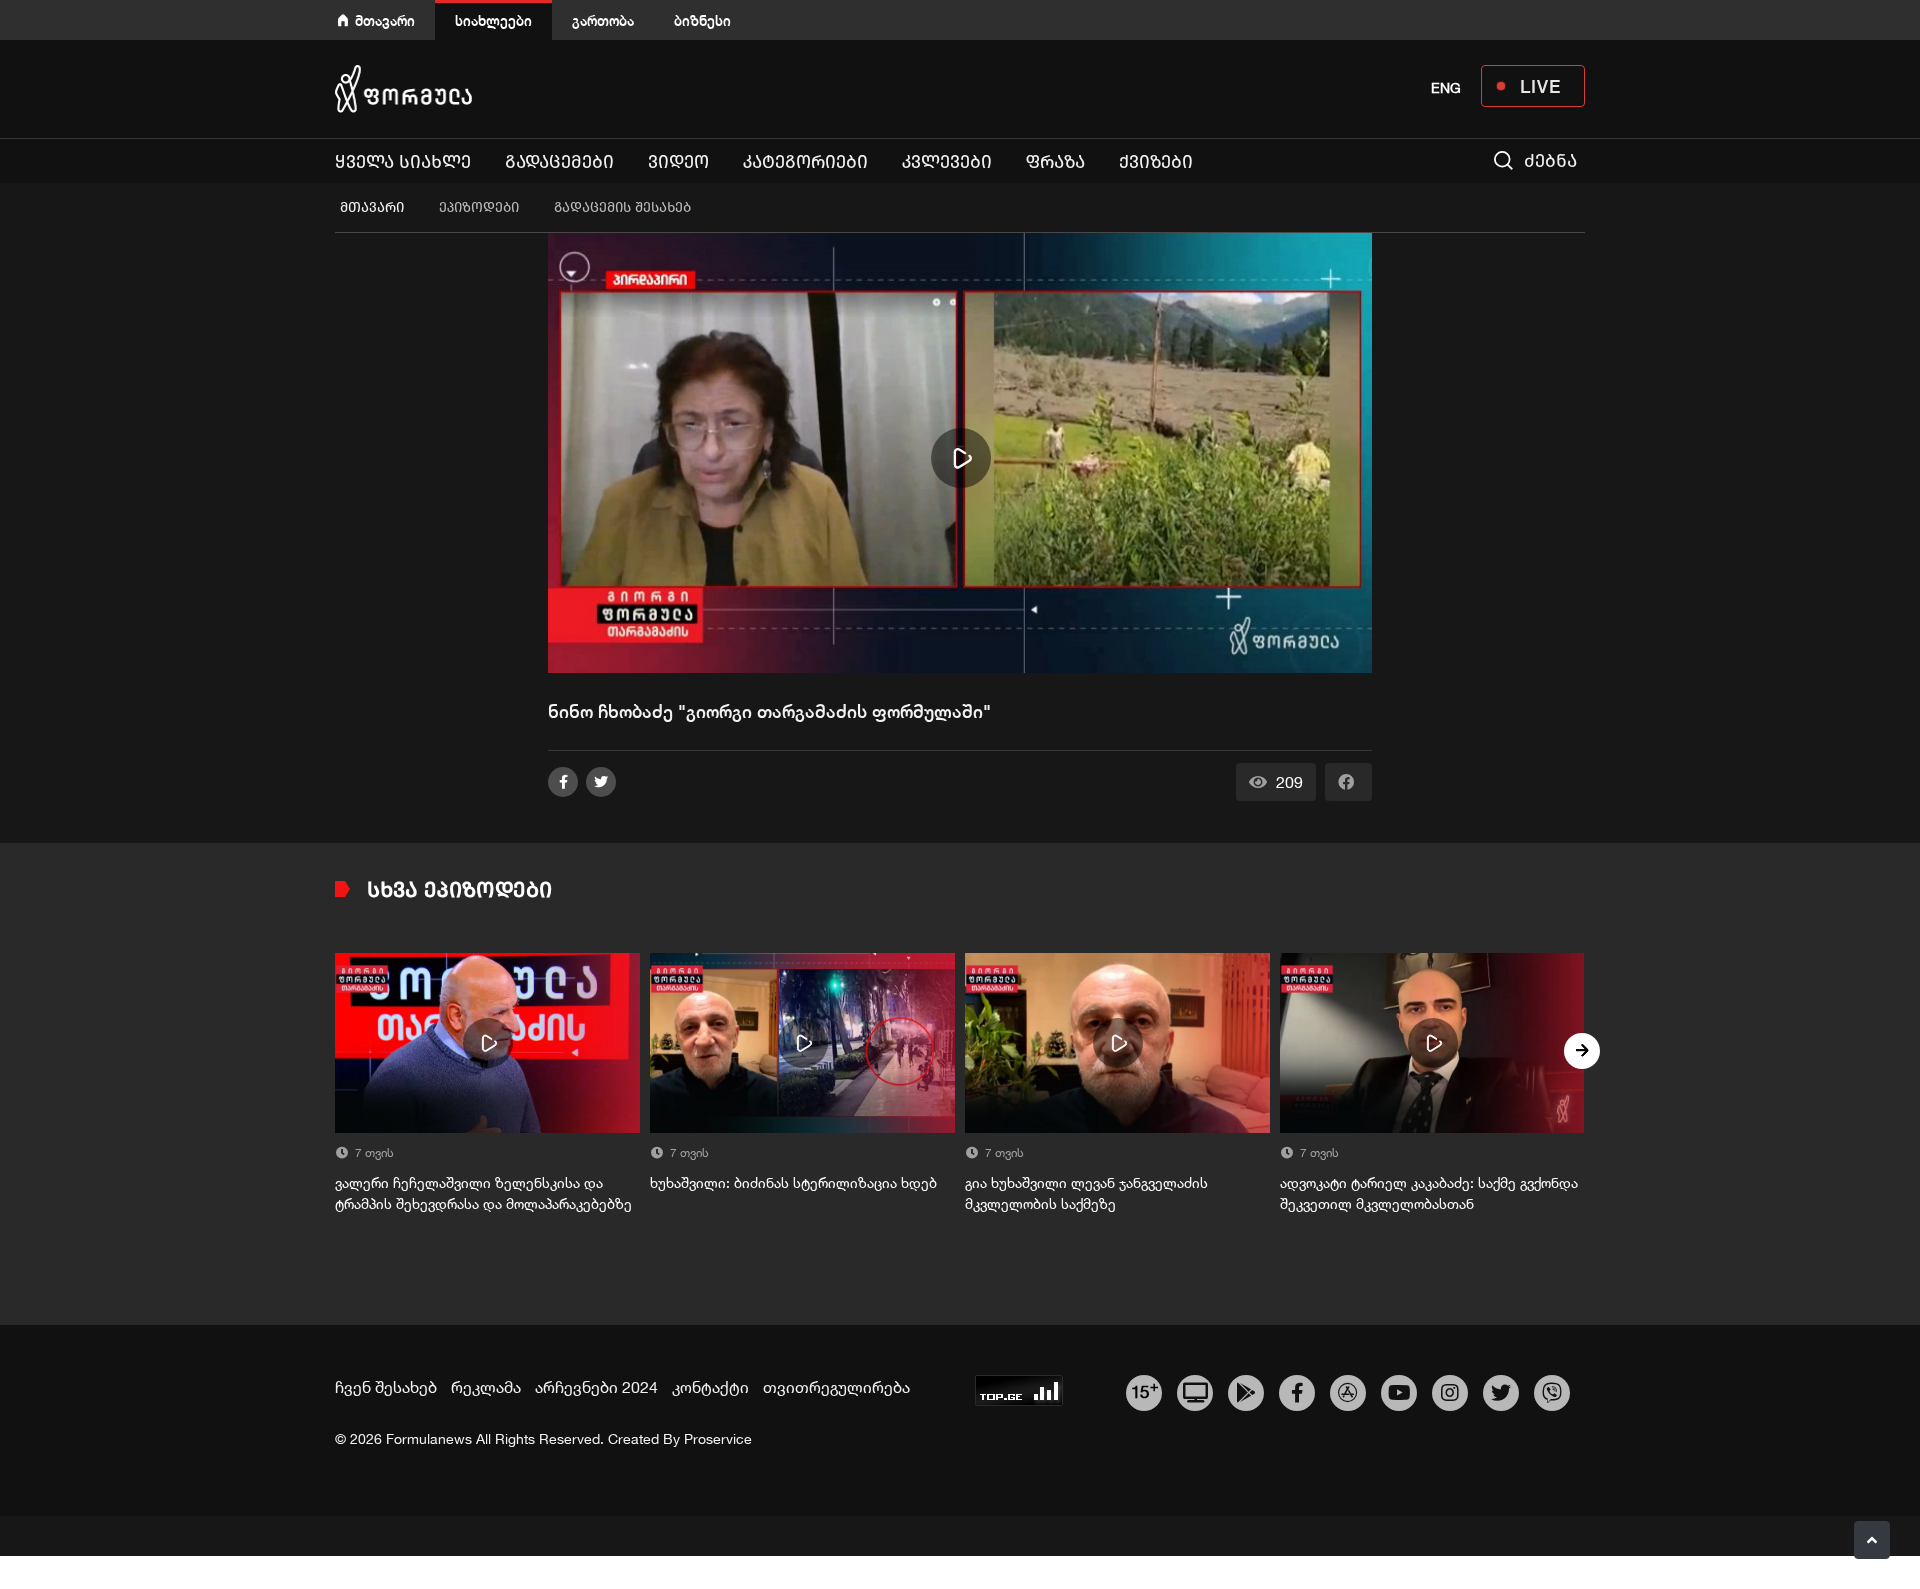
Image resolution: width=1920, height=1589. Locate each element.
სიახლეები (493, 20)
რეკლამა (486, 1387)
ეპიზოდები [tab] (479, 207)
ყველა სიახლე (403, 162)
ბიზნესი (702, 20)
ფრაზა (1055, 162)
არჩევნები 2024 (596, 1387)
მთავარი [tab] (372, 207)
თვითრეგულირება (836, 1387)
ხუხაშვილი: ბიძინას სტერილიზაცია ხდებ (793, 1183)
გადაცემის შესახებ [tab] (622, 207)
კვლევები (947, 162)
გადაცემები (559, 162)
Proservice (718, 1439)
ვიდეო (678, 162)
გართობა (603, 20)
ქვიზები (1156, 162)
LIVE (1540, 86)
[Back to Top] (1872, 1540)
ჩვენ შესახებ (386, 1387)
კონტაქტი (710, 1387)
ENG (1446, 88)
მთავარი (385, 20)
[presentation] (338, 1051)
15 (1144, 1390)
